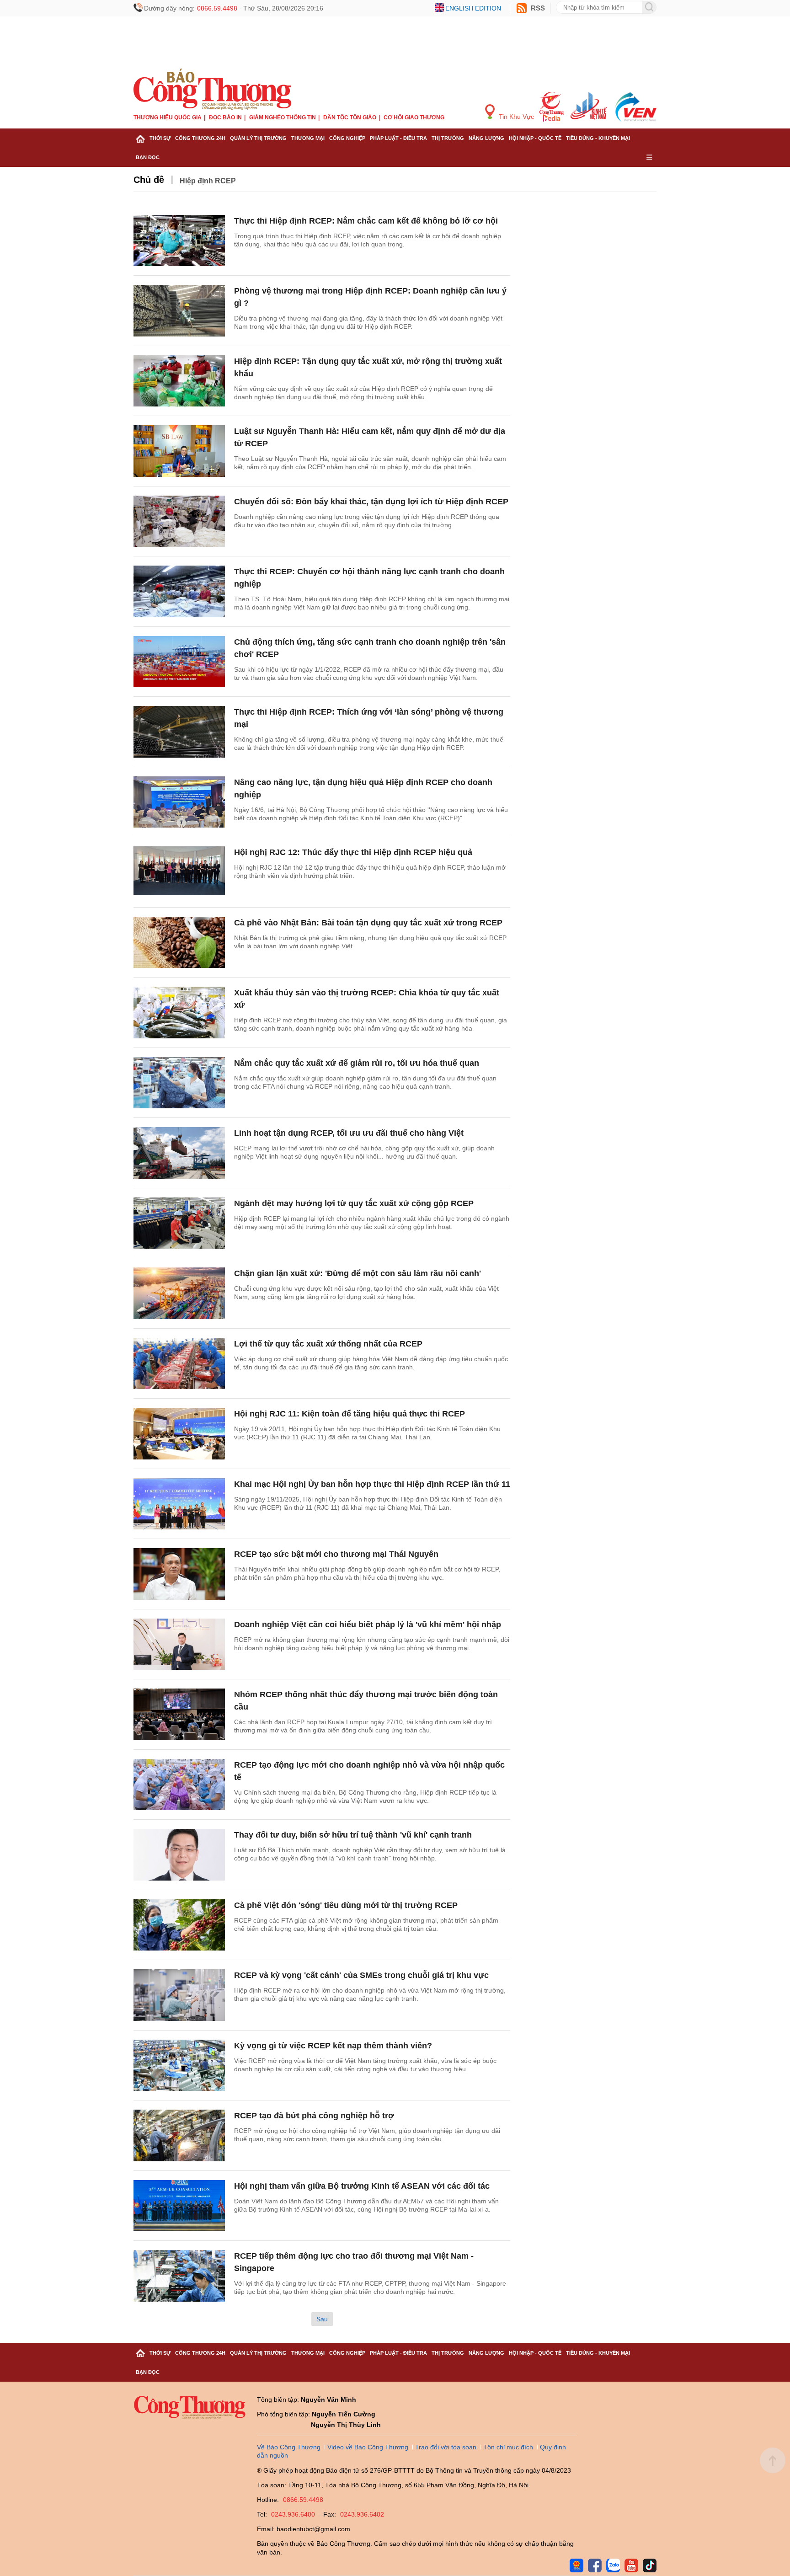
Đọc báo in (225, 118)
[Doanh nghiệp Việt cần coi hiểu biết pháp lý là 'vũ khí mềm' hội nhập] (179, 1644)
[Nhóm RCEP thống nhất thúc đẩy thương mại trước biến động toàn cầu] (179, 1714)
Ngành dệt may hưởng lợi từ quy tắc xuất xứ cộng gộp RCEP (354, 1203)
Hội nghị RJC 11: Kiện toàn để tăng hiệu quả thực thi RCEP (350, 1414)
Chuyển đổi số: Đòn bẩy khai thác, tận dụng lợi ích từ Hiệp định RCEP (371, 502)
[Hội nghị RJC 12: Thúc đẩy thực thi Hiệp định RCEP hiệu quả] (179, 872)
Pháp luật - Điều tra (398, 138)
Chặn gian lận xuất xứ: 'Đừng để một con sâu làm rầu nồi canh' (358, 1273)
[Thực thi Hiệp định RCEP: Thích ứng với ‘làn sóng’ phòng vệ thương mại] (179, 732)
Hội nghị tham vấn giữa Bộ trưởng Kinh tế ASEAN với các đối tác (362, 2186)
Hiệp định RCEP (208, 181)
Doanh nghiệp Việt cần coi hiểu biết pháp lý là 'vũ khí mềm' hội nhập (368, 1625)
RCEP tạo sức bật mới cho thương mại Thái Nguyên (336, 1554)
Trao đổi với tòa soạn (446, 2447)
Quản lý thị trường (258, 138)
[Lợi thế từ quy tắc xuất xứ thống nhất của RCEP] (179, 1364)
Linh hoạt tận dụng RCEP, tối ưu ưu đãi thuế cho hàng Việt (349, 1133)
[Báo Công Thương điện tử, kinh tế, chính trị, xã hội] (212, 89)
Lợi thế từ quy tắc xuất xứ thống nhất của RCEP (328, 1344)
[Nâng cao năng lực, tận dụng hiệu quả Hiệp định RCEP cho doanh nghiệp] (179, 802)
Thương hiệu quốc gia (168, 118)
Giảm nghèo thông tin (283, 118)
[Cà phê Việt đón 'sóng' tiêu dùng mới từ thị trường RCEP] (179, 1925)
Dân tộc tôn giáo (350, 118)
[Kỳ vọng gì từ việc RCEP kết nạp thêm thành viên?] (179, 2066)
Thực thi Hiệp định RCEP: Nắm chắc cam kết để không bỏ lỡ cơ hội (366, 221)
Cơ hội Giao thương (414, 118)
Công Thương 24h (200, 138)
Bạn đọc (148, 157)
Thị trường (448, 138)
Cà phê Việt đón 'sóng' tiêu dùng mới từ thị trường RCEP (346, 1905)
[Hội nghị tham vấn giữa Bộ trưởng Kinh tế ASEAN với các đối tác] (179, 2206)
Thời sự (160, 138)
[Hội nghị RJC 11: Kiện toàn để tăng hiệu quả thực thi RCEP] (179, 1434)
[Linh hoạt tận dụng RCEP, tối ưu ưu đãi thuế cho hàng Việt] (179, 1153)
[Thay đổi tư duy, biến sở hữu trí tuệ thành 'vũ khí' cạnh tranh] (179, 1855)
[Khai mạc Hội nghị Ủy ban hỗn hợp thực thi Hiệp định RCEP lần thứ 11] (179, 1504)
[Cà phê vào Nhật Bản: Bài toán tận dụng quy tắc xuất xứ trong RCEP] (179, 943)
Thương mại (308, 138)
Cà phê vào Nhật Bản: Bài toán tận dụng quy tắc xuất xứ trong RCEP (368, 923)
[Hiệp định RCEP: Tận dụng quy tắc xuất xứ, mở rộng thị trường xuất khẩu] (179, 381)
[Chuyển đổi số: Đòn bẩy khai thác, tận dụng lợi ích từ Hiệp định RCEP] (179, 521)
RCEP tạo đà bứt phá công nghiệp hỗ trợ (314, 2116)
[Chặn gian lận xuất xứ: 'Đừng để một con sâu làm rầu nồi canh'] (179, 1293)
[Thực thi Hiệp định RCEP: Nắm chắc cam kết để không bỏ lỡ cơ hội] (179, 241)
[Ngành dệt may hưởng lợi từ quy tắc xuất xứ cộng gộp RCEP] (179, 1223)
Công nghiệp (347, 138)
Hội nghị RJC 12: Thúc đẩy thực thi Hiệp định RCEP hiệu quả (353, 852)
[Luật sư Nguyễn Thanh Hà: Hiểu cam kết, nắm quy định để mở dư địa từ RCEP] (179, 451)
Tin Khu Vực (515, 117)
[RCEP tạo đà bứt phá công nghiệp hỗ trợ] (179, 2135)
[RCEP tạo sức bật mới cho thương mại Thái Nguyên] (179, 1574)
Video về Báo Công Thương (368, 2447)
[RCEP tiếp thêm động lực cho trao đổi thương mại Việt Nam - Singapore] (179, 2276)
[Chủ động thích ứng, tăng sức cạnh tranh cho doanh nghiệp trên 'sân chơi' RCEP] (179, 662)
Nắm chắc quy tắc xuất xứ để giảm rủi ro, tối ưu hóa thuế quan (357, 1063)
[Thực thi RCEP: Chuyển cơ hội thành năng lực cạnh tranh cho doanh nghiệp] (179, 591)
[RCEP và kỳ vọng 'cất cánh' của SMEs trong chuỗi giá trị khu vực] (179, 1995)
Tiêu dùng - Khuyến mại (598, 138)
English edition (473, 8)
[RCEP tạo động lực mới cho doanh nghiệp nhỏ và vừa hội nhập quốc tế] (179, 1785)
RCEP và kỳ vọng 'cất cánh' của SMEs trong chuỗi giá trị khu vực (361, 1975)
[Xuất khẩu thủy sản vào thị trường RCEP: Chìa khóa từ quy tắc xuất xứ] (179, 1013)
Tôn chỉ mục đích (508, 2447)
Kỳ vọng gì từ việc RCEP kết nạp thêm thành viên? (333, 2046)
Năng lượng (486, 138)
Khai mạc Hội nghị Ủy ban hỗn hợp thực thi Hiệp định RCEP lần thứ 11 (372, 1484)
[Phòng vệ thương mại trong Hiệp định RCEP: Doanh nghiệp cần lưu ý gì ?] (179, 311)
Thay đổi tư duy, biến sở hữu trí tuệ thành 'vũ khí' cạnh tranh (353, 1835)
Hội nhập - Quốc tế (535, 138)
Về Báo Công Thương (289, 2447)
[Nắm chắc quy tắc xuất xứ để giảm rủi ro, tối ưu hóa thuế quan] (179, 1083)
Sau (322, 2319)
